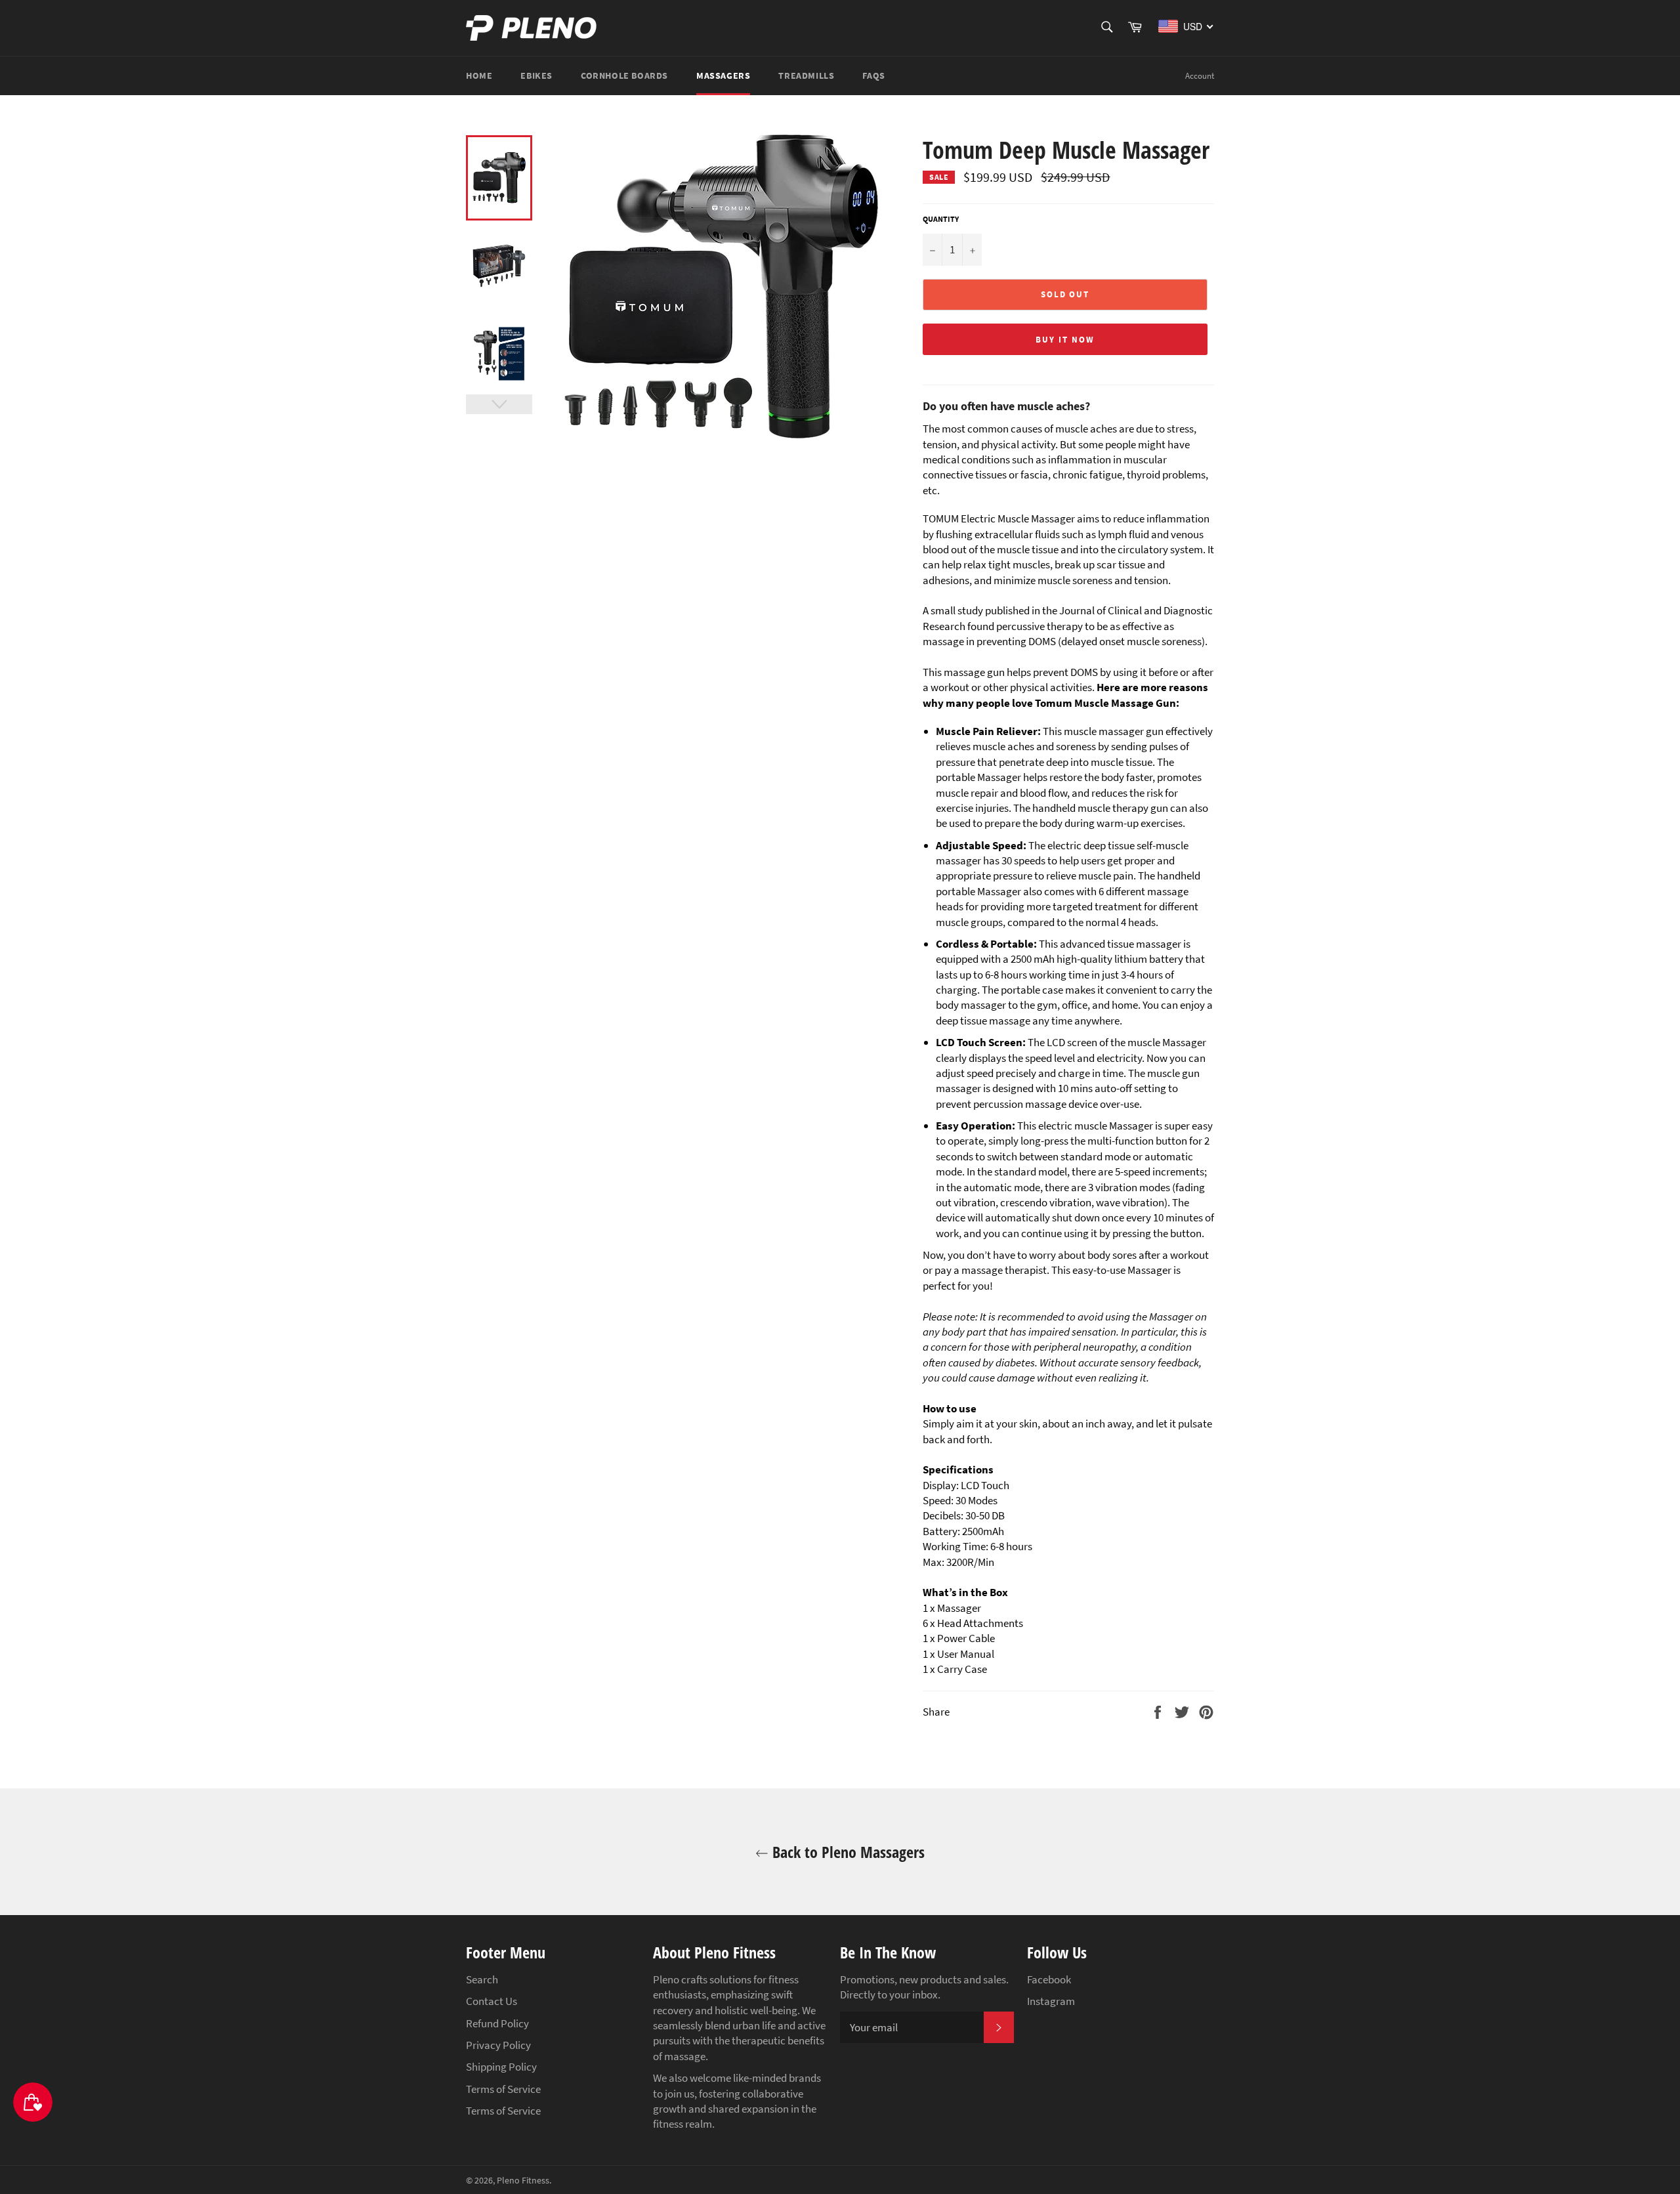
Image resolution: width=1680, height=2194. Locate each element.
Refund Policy (497, 2023)
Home (479, 75)
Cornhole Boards (624, 75)
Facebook (1049, 1979)
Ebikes (536, 75)
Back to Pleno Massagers (847, 1852)
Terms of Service (503, 2089)
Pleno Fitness (523, 2181)
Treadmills (806, 75)
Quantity (941, 219)
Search (482, 1979)
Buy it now (1065, 340)
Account (1200, 76)
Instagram (1051, 2001)
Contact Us (492, 2001)
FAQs (873, 75)
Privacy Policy (498, 2045)
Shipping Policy (501, 2067)
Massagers (723, 75)
